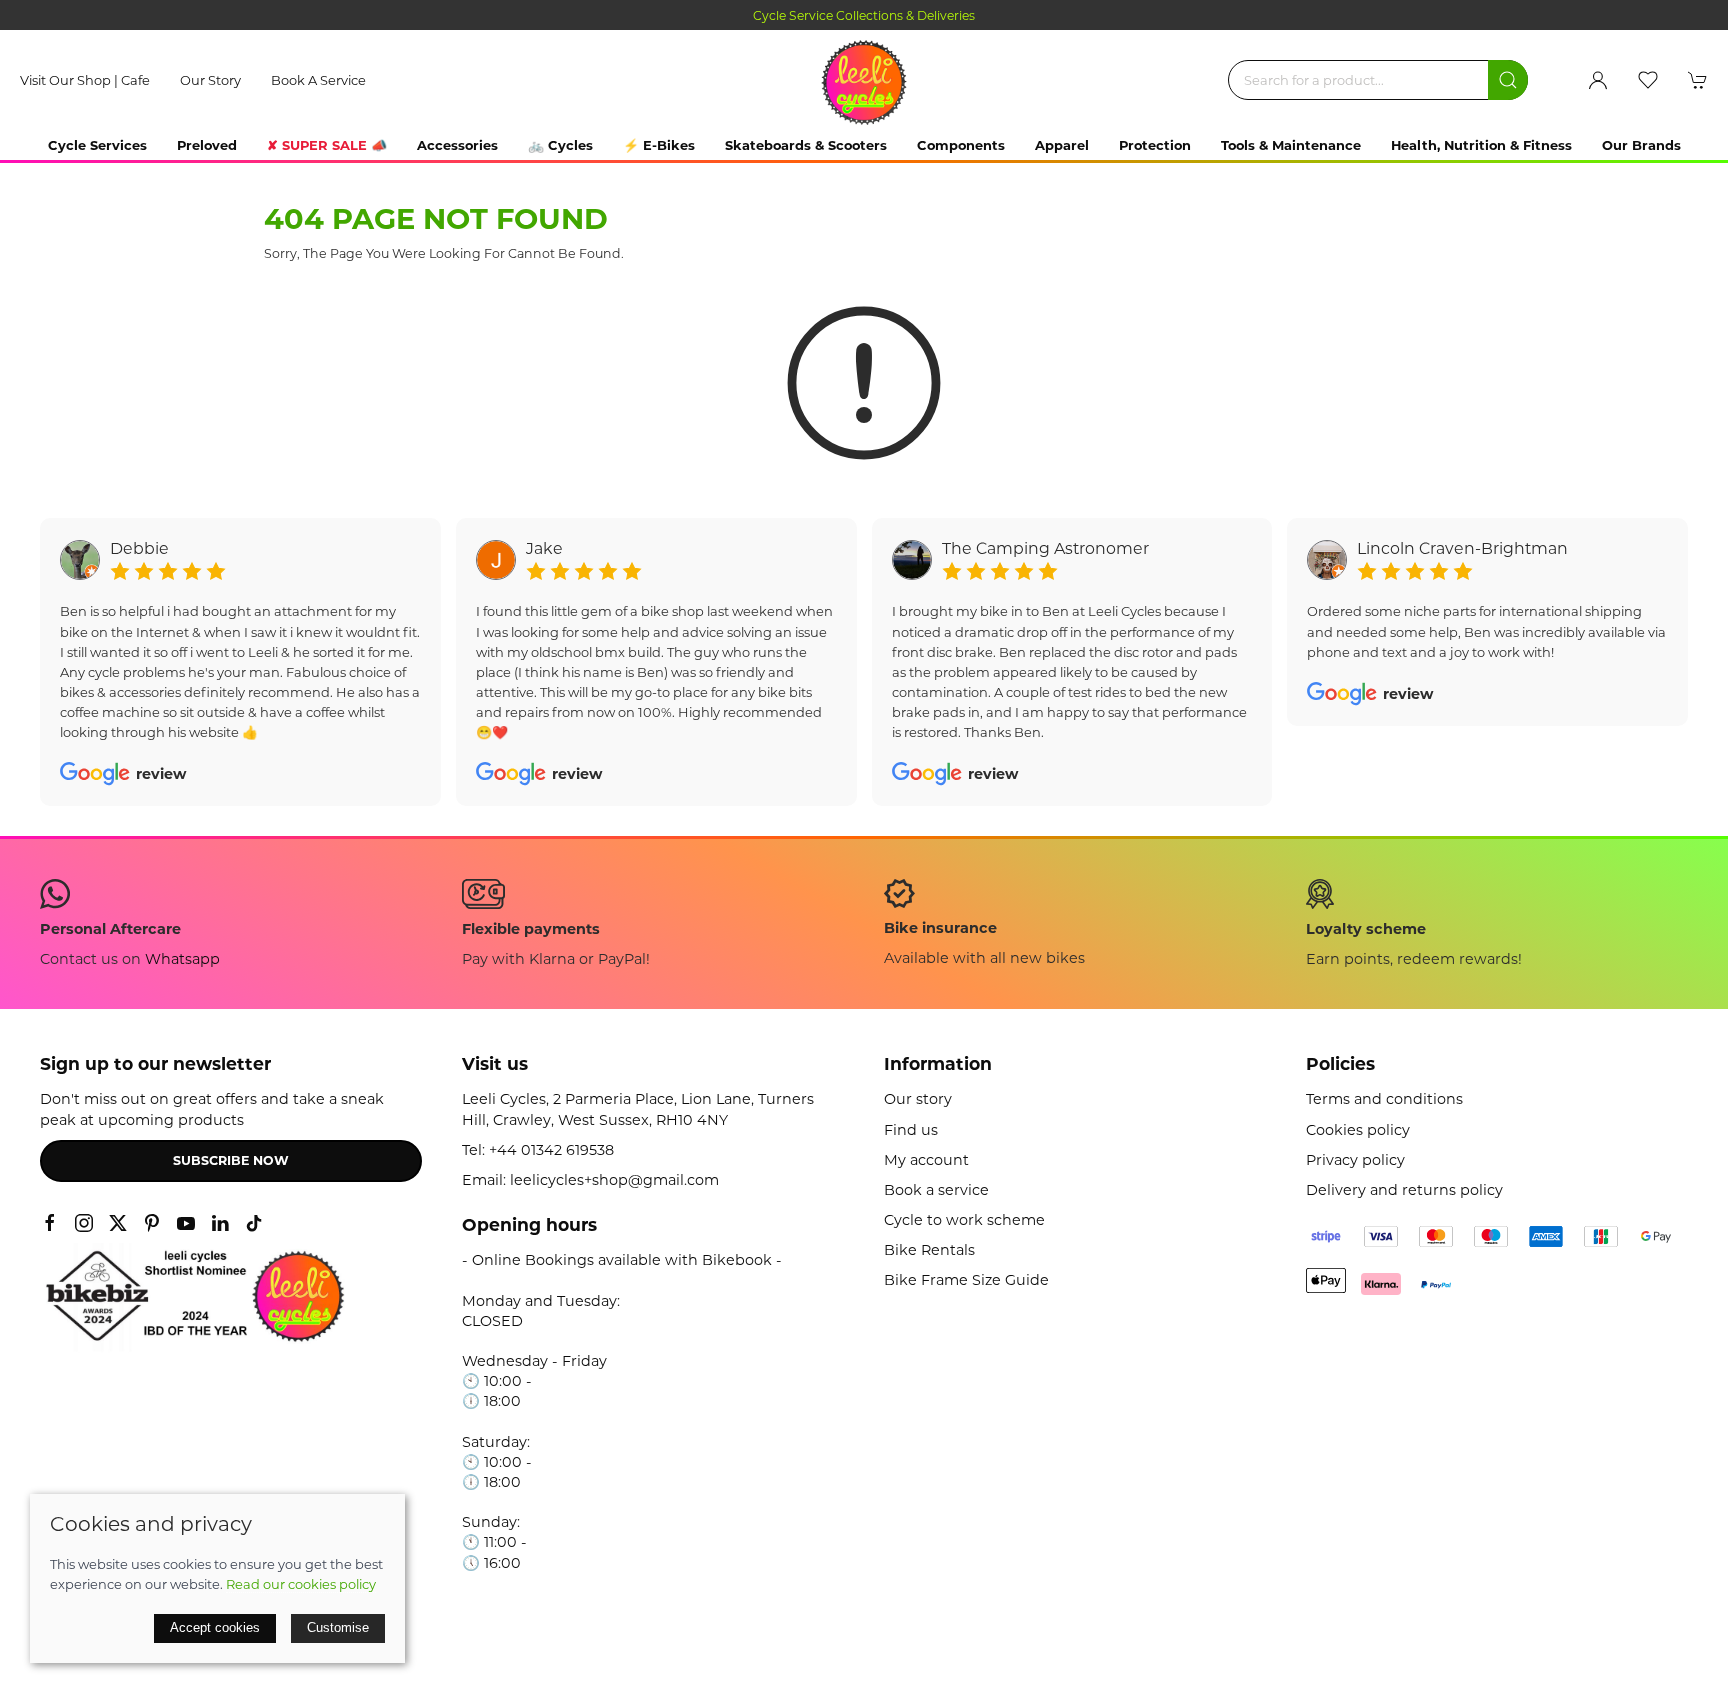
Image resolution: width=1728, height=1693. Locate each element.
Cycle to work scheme (964, 1220)
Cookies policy (1358, 1130)
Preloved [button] (207, 145)
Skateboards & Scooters (806, 145)
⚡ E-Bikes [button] (659, 145)
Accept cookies (215, 1627)
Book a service (318, 80)
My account (926, 1160)
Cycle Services (97, 145)
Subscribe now (231, 1160)
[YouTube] (186, 1223)
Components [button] (961, 145)
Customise (338, 1627)
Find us (911, 1130)
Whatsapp (182, 959)
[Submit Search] (1508, 80)
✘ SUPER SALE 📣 (327, 145)
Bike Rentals (929, 1250)
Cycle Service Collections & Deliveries (864, 15)
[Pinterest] (152, 1223)
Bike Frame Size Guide (966, 1280)
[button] (1648, 80)
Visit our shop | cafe (85, 80)
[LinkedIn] (220, 1223)
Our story (210, 80)
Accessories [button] (457, 145)
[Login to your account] (1598, 80)
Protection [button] (1155, 145)
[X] (118, 1223)
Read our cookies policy (301, 1584)
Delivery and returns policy (1404, 1190)
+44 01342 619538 (551, 1150)
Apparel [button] (1062, 145)
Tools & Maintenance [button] (1291, 145)
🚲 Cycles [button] (560, 145)
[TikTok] (254, 1223)
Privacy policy (1355, 1160)
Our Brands (1641, 145)
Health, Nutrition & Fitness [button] (1481, 145)
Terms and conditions (1384, 1099)
